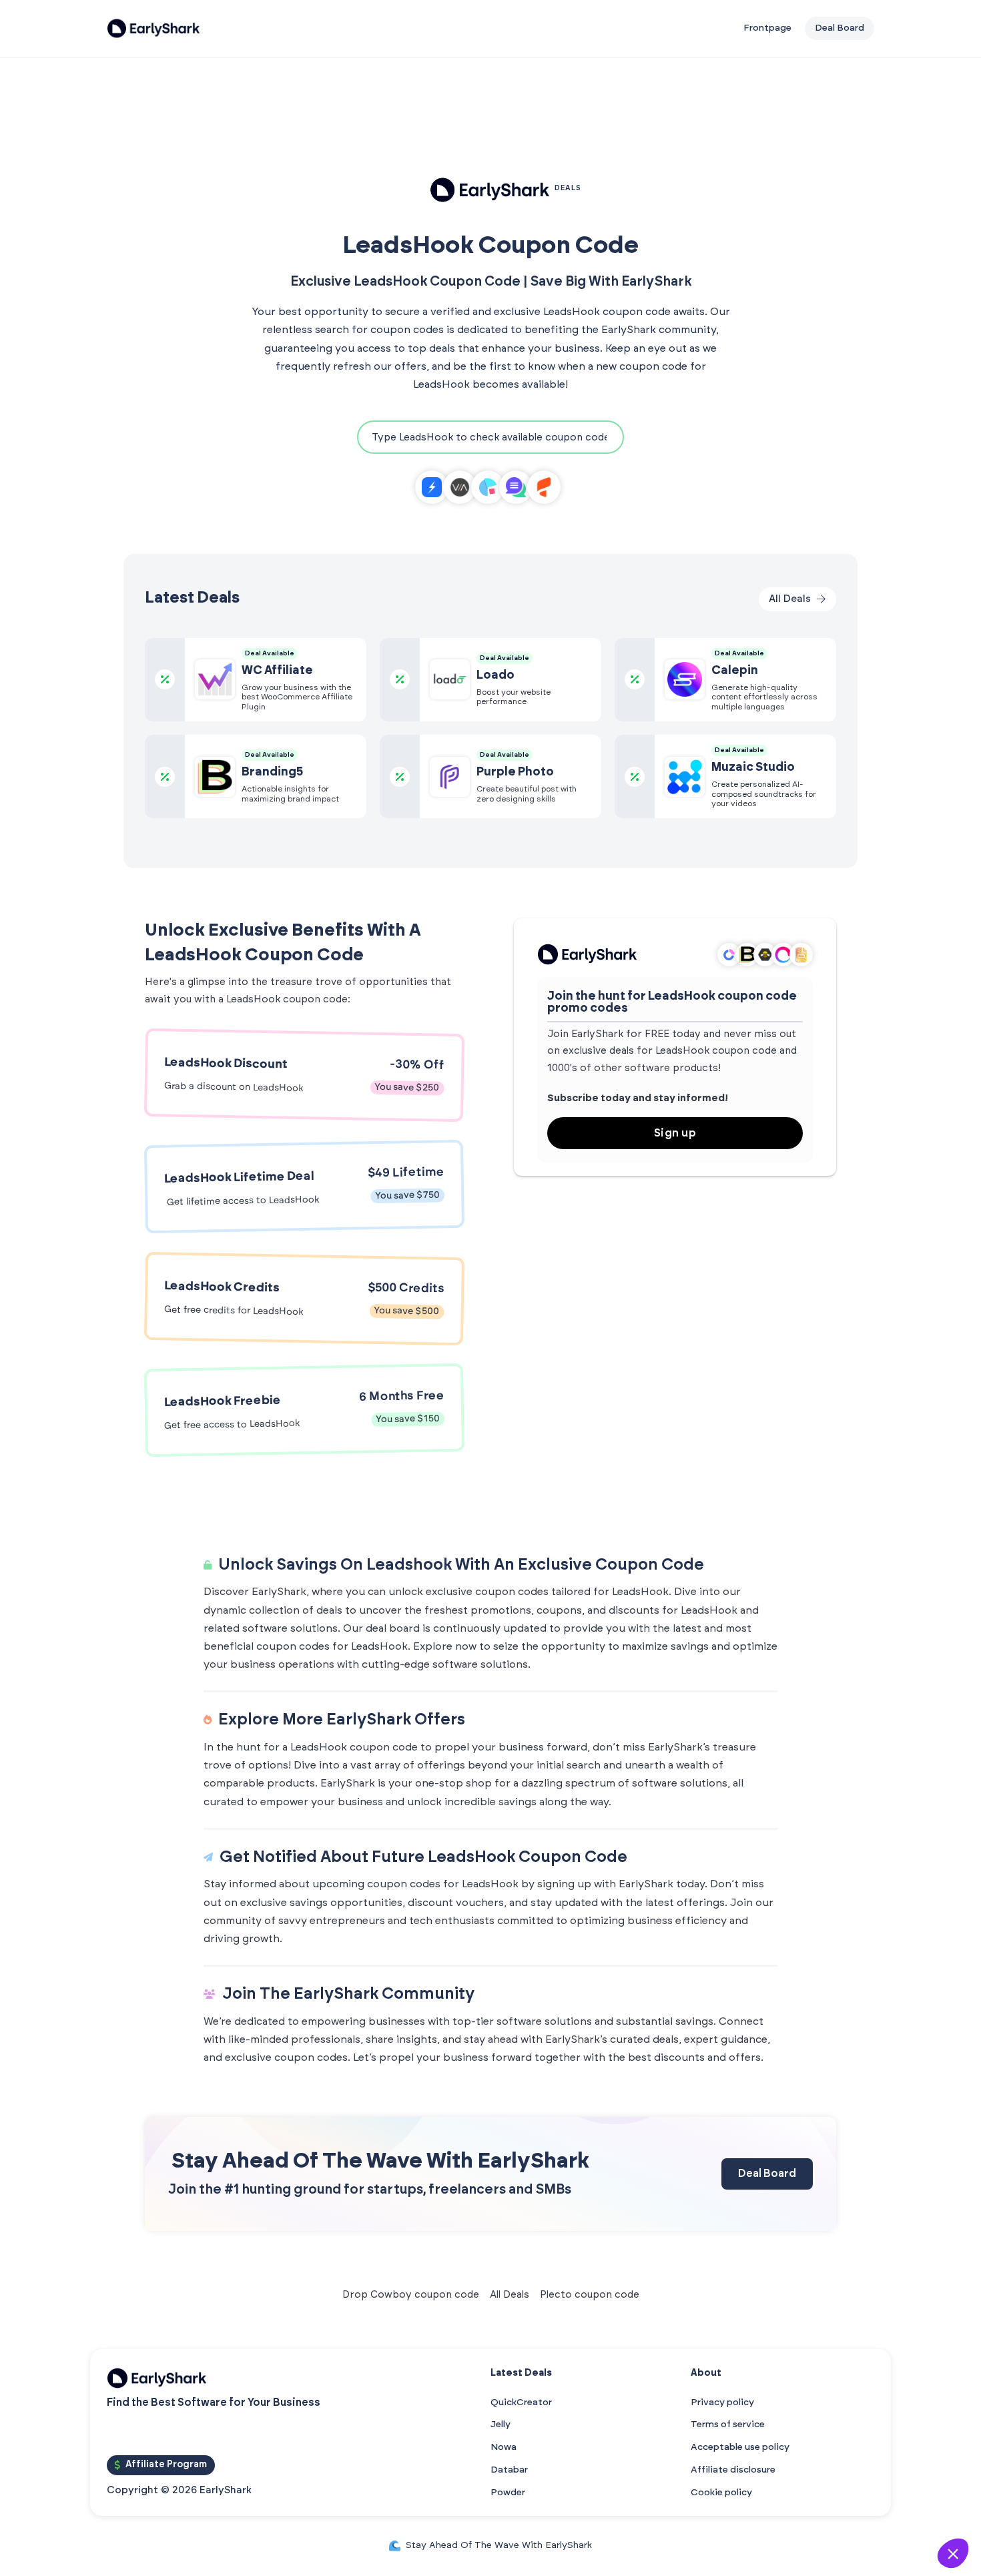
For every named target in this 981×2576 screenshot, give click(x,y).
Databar (509, 2470)
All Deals (510, 2295)
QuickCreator (521, 2402)
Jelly (501, 2425)
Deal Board (767, 2174)
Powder (508, 2493)
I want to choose (757, 2509)
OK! (898, 2509)
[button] (953, 2553)
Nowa (504, 2447)
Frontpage (767, 28)
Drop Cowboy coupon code (411, 2295)
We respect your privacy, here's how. (769, 2466)
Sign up (675, 1133)
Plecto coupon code (590, 2295)
